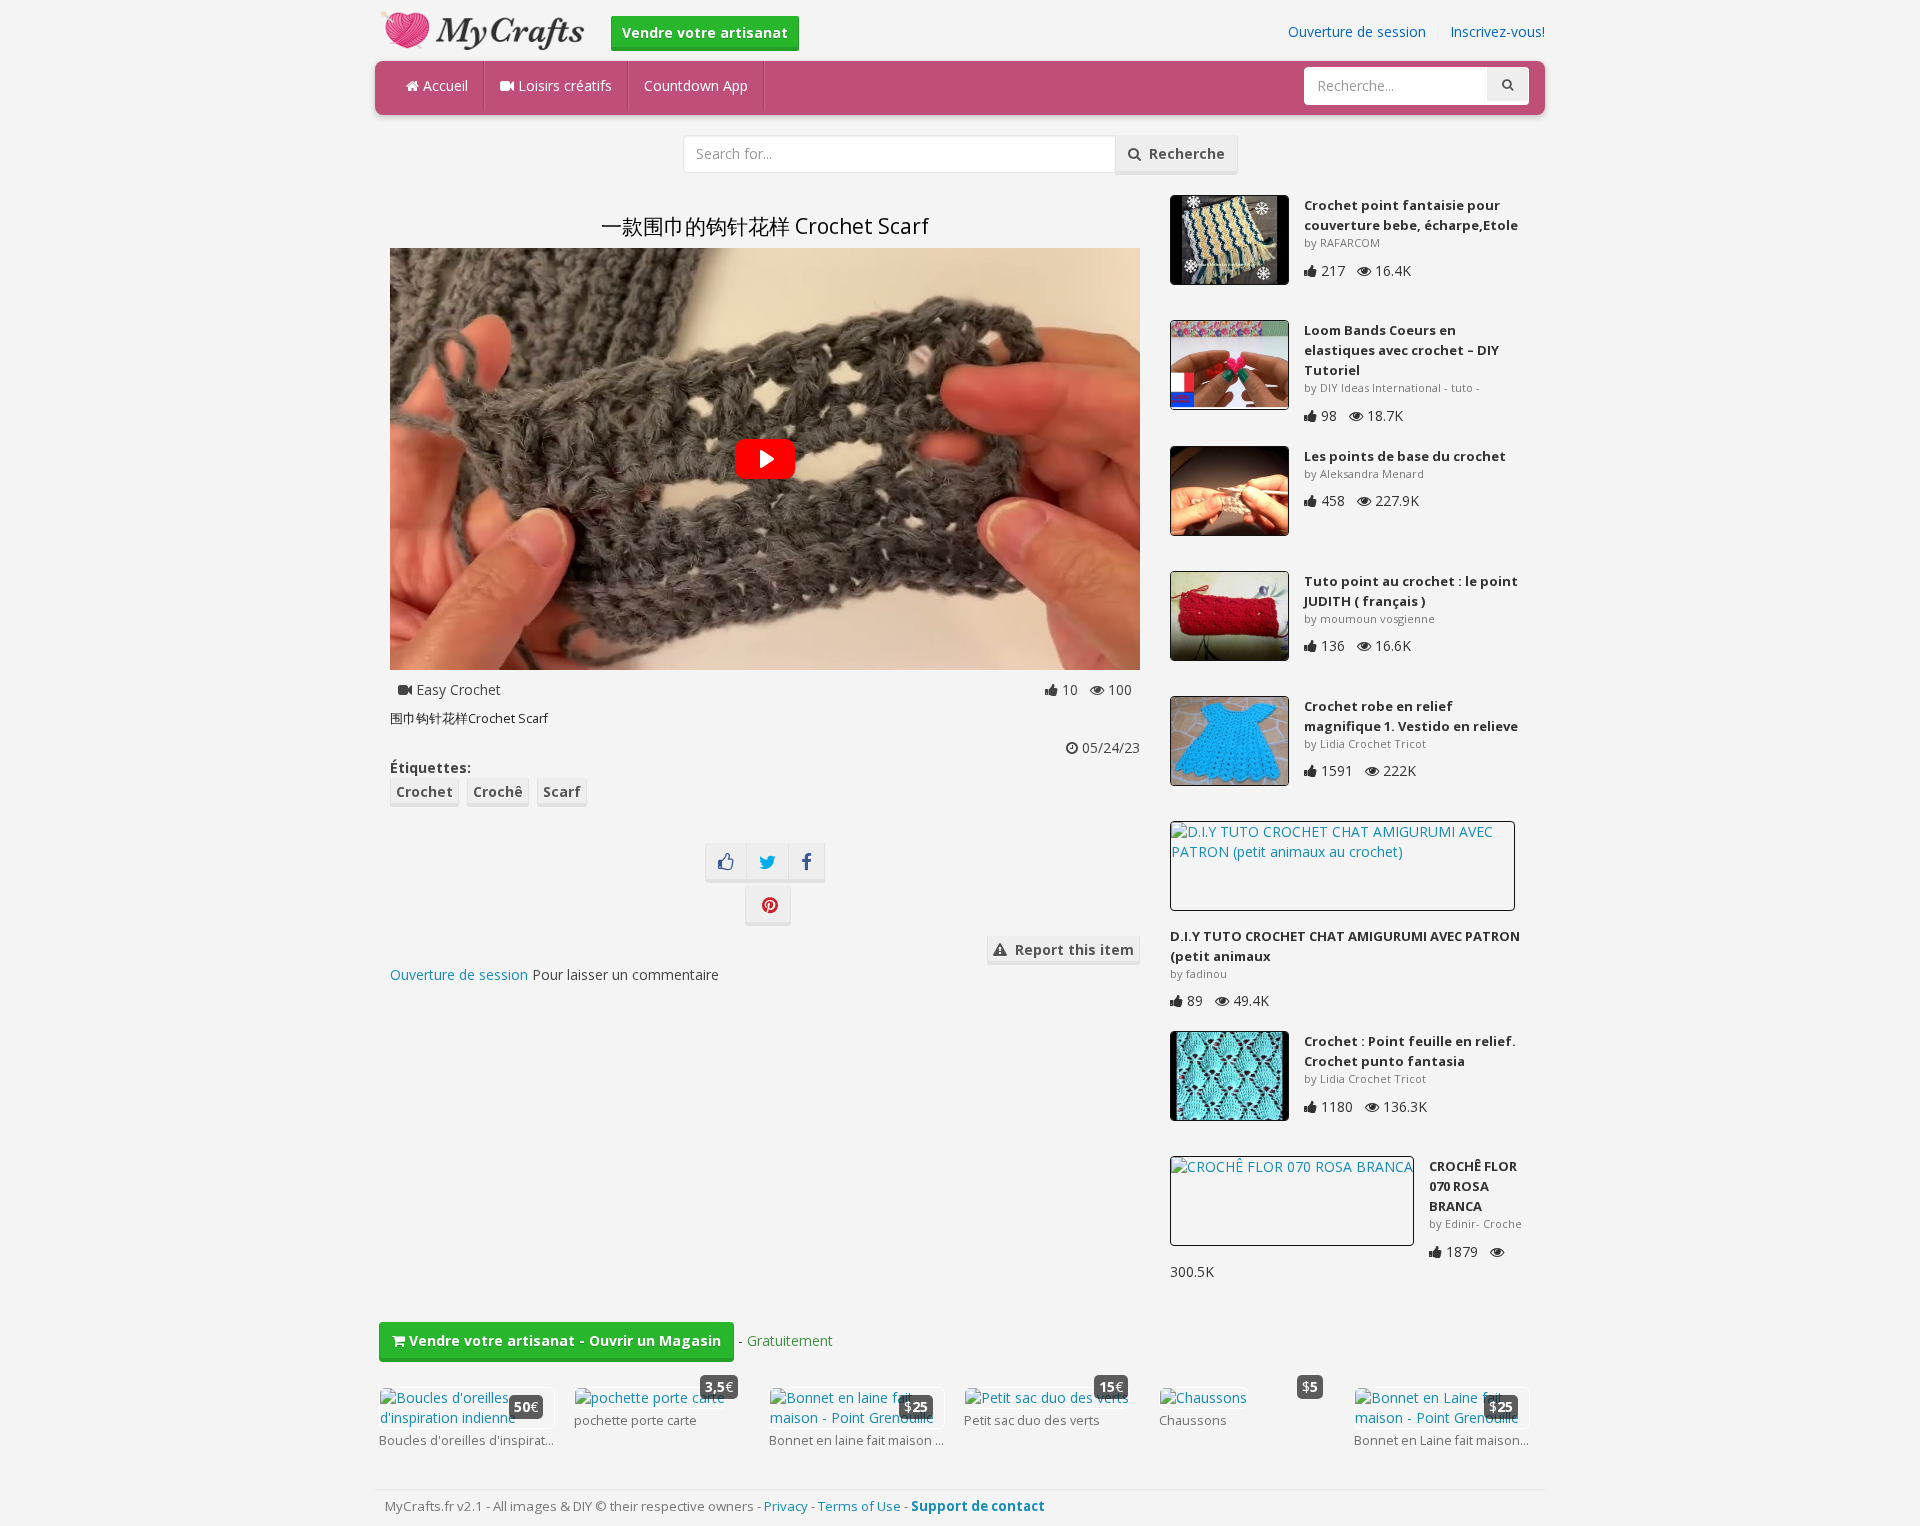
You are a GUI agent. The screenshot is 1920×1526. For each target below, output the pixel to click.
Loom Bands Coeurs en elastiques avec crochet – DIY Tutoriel (1401, 350)
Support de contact (978, 1506)
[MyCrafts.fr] (485, 28)
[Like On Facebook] (726, 863)
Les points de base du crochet (1405, 456)
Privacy (786, 1506)
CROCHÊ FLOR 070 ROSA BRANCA (1473, 1186)
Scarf (562, 791)
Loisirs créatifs (563, 85)
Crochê (498, 791)
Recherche (1183, 153)
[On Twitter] (767, 863)
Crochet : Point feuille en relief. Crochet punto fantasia (1410, 1051)
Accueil (443, 85)
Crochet (424, 791)
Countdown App (696, 85)
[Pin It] (768, 906)
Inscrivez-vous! (1497, 31)
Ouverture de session (1357, 31)
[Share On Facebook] (806, 863)
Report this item (1070, 949)
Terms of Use (859, 1506)
